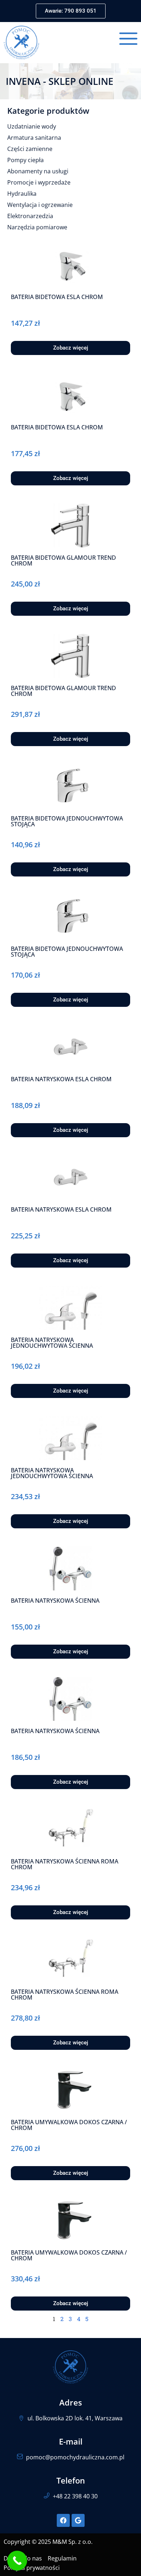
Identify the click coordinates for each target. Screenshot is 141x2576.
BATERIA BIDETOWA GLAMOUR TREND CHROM (63, 560)
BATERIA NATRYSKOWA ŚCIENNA (55, 1601)
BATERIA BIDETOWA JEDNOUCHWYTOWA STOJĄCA (67, 821)
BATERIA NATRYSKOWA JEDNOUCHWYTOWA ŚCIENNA (52, 1343)
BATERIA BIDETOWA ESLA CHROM (57, 297)
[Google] (78, 2520)
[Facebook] (63, 2520)
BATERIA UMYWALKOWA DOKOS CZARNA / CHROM (69, 2125)
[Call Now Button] (17, 2561)
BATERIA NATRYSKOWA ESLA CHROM (61, 1079)
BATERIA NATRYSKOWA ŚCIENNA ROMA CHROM (65, 1864)
